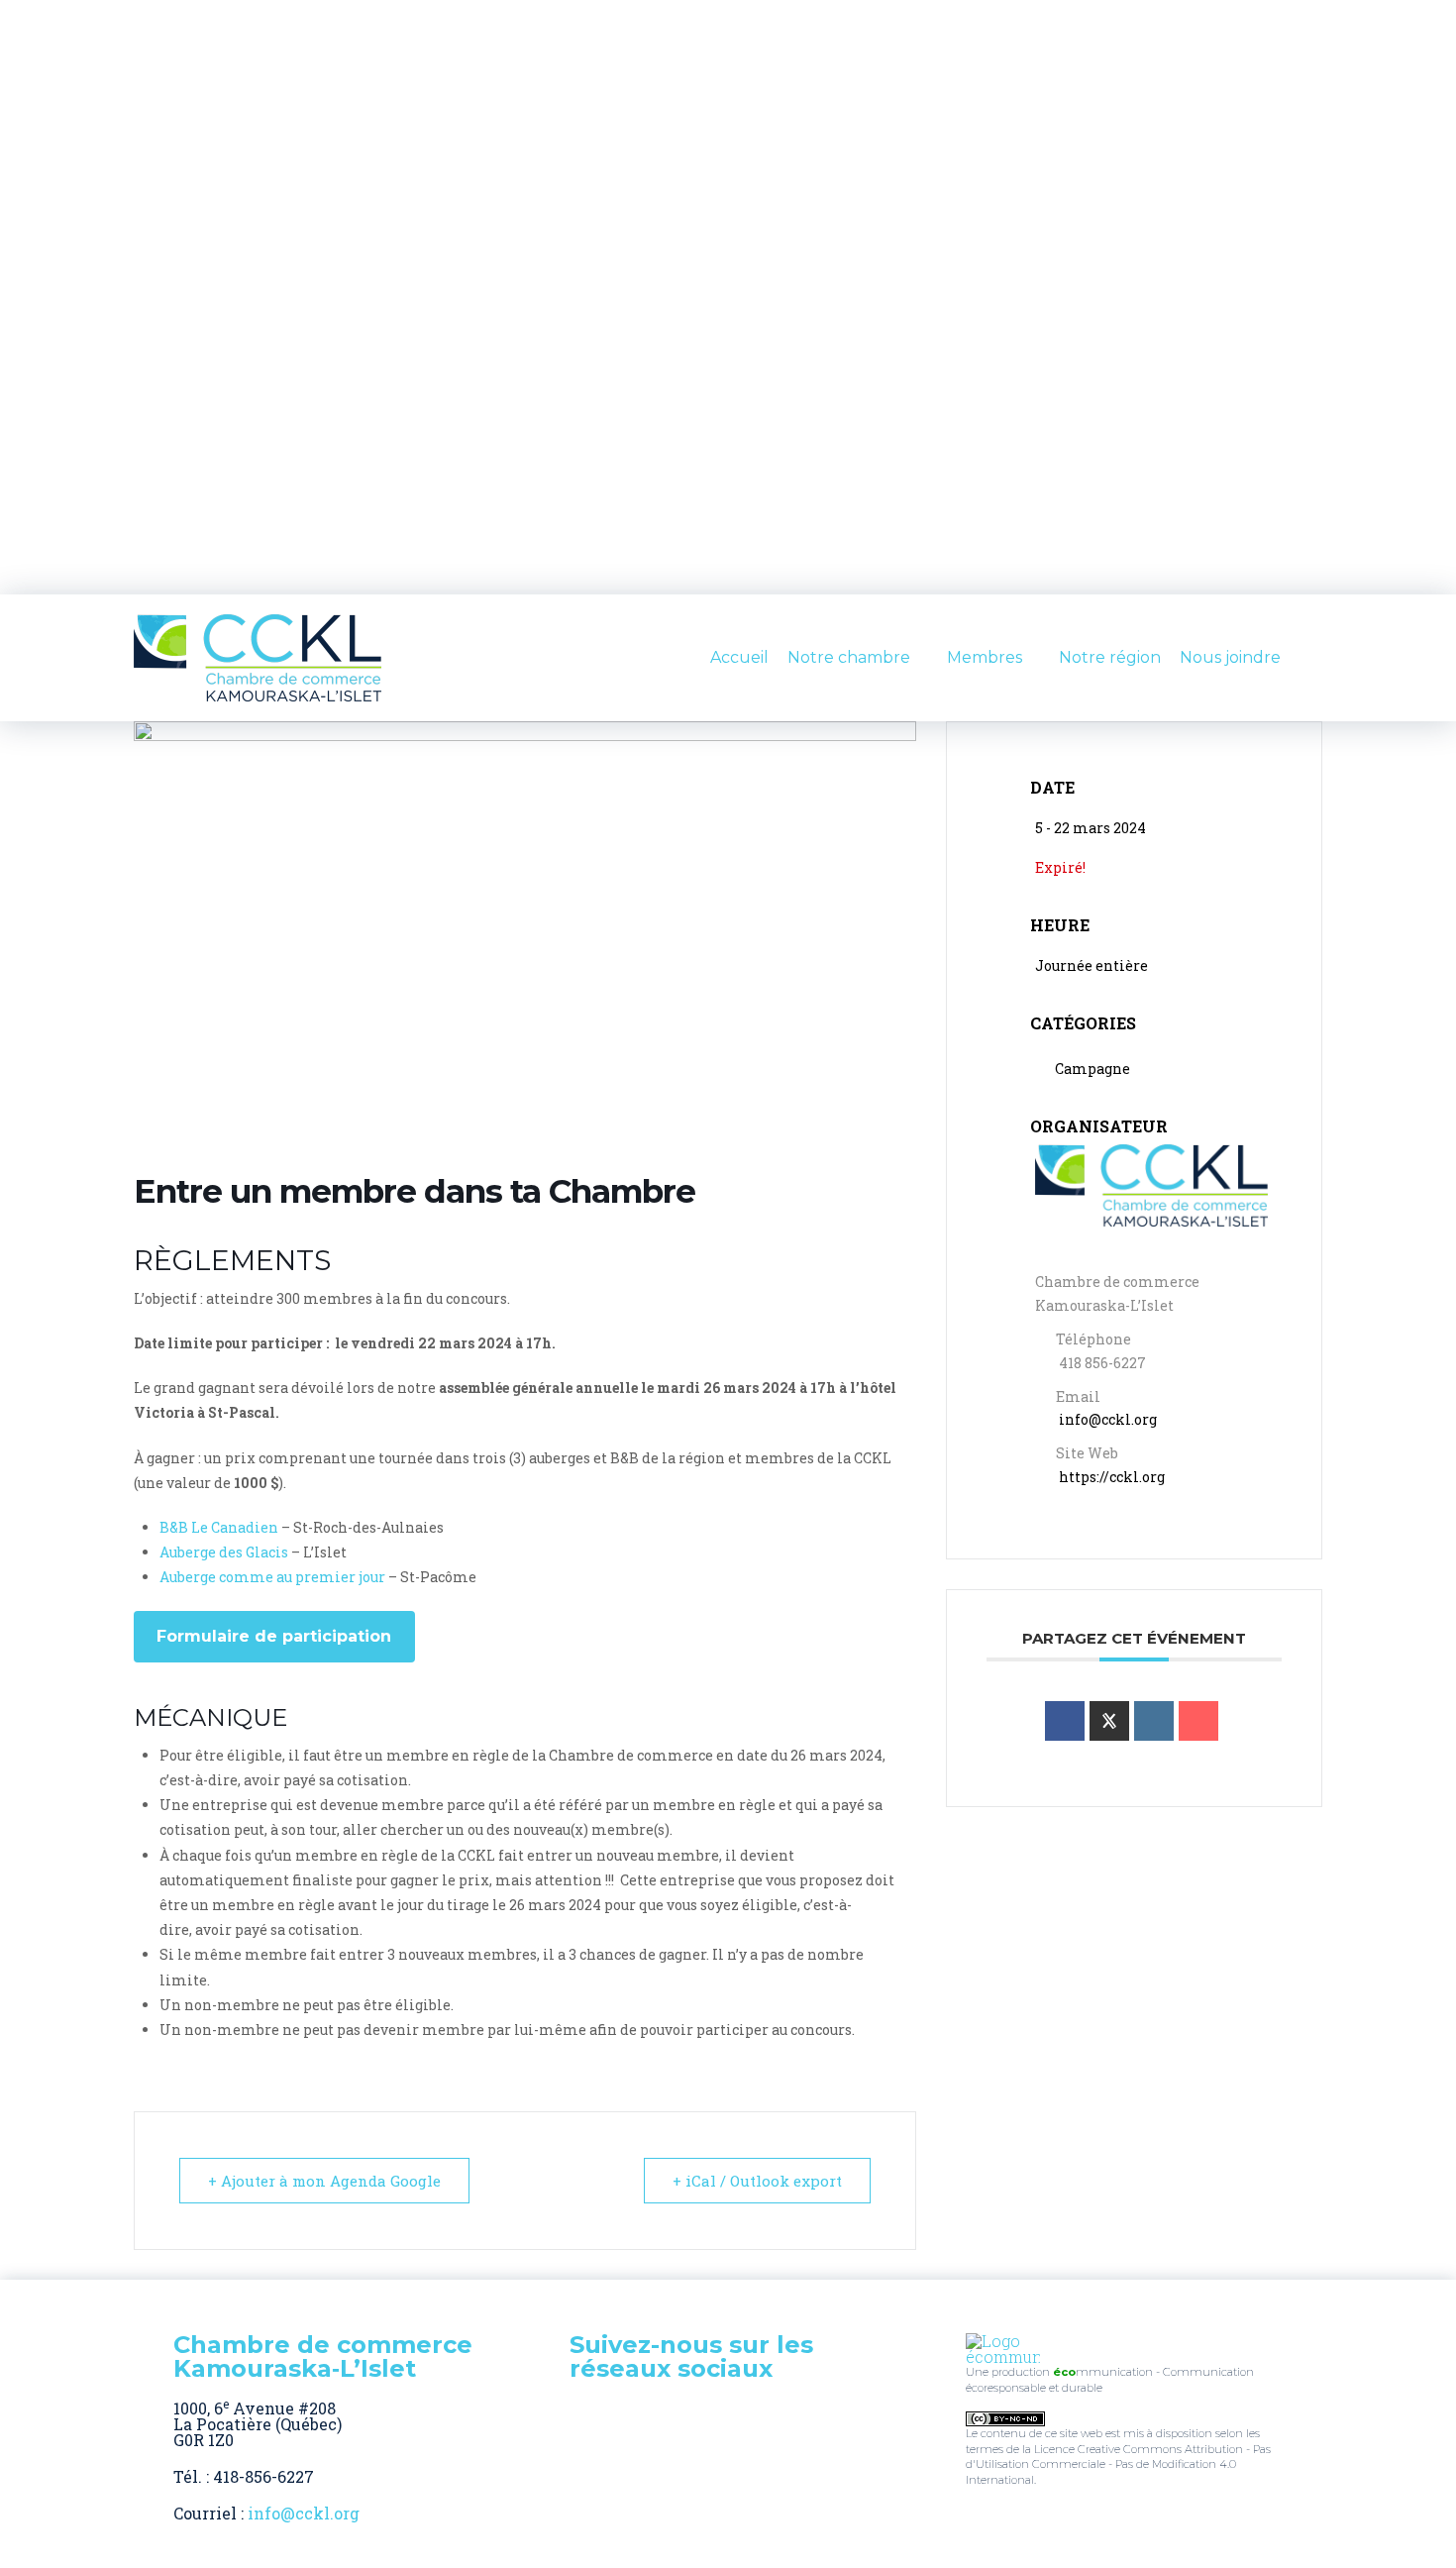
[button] (1314, 658)
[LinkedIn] (1154, 1721)
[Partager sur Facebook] (1065, 1721)
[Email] (1198, 1721)
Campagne (1092, 1069)
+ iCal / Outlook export (757, 2181)
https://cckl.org (1112, 1477)
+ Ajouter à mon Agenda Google (324, 2181)
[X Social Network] (1109, 1721)
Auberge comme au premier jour (272, 1577)
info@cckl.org (1108, 1419)
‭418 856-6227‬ (1102, 1363)
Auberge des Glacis (224, 1552)
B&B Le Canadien (219, 1527)
